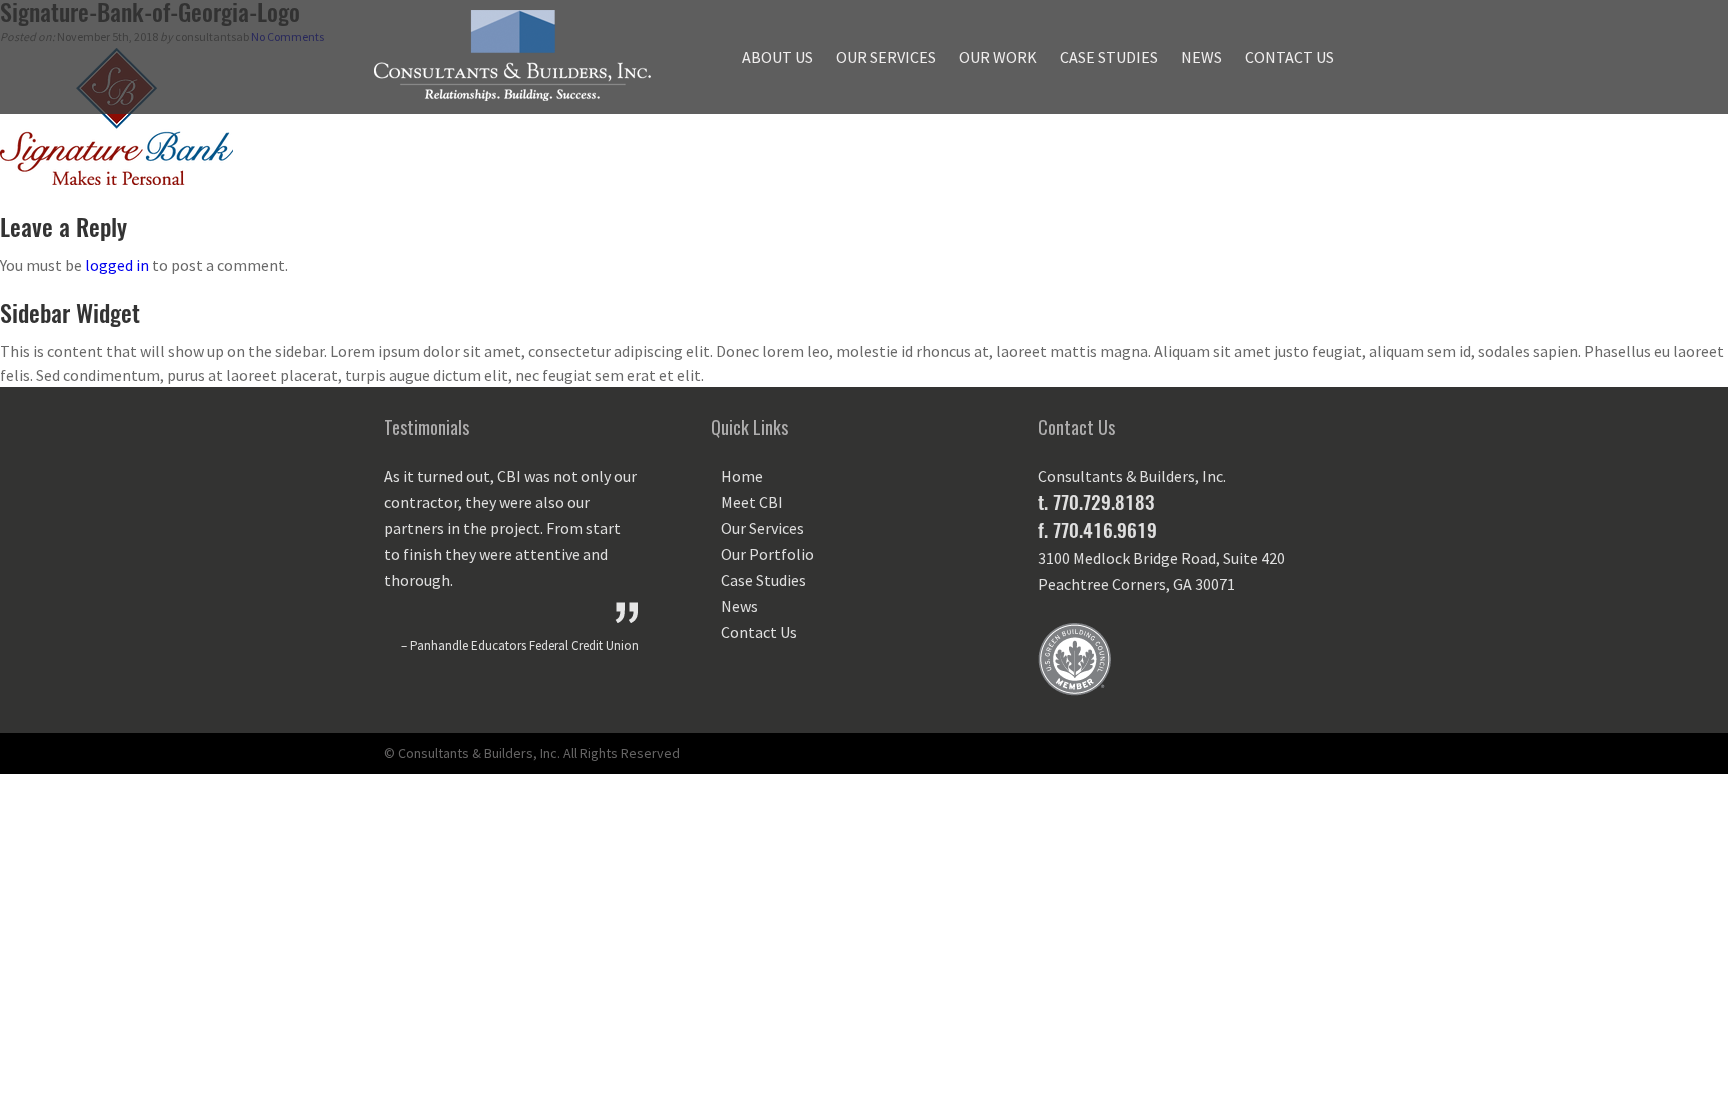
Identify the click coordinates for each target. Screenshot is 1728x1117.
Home (742, 476)
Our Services (886, 57)
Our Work (998, 57)
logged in (117, 265)
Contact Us (1289, 57)
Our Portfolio (767, 554)
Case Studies (1109, 57)
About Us (777, 57)
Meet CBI (752, 502)
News (1201, 57)
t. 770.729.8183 (1096, 502)
